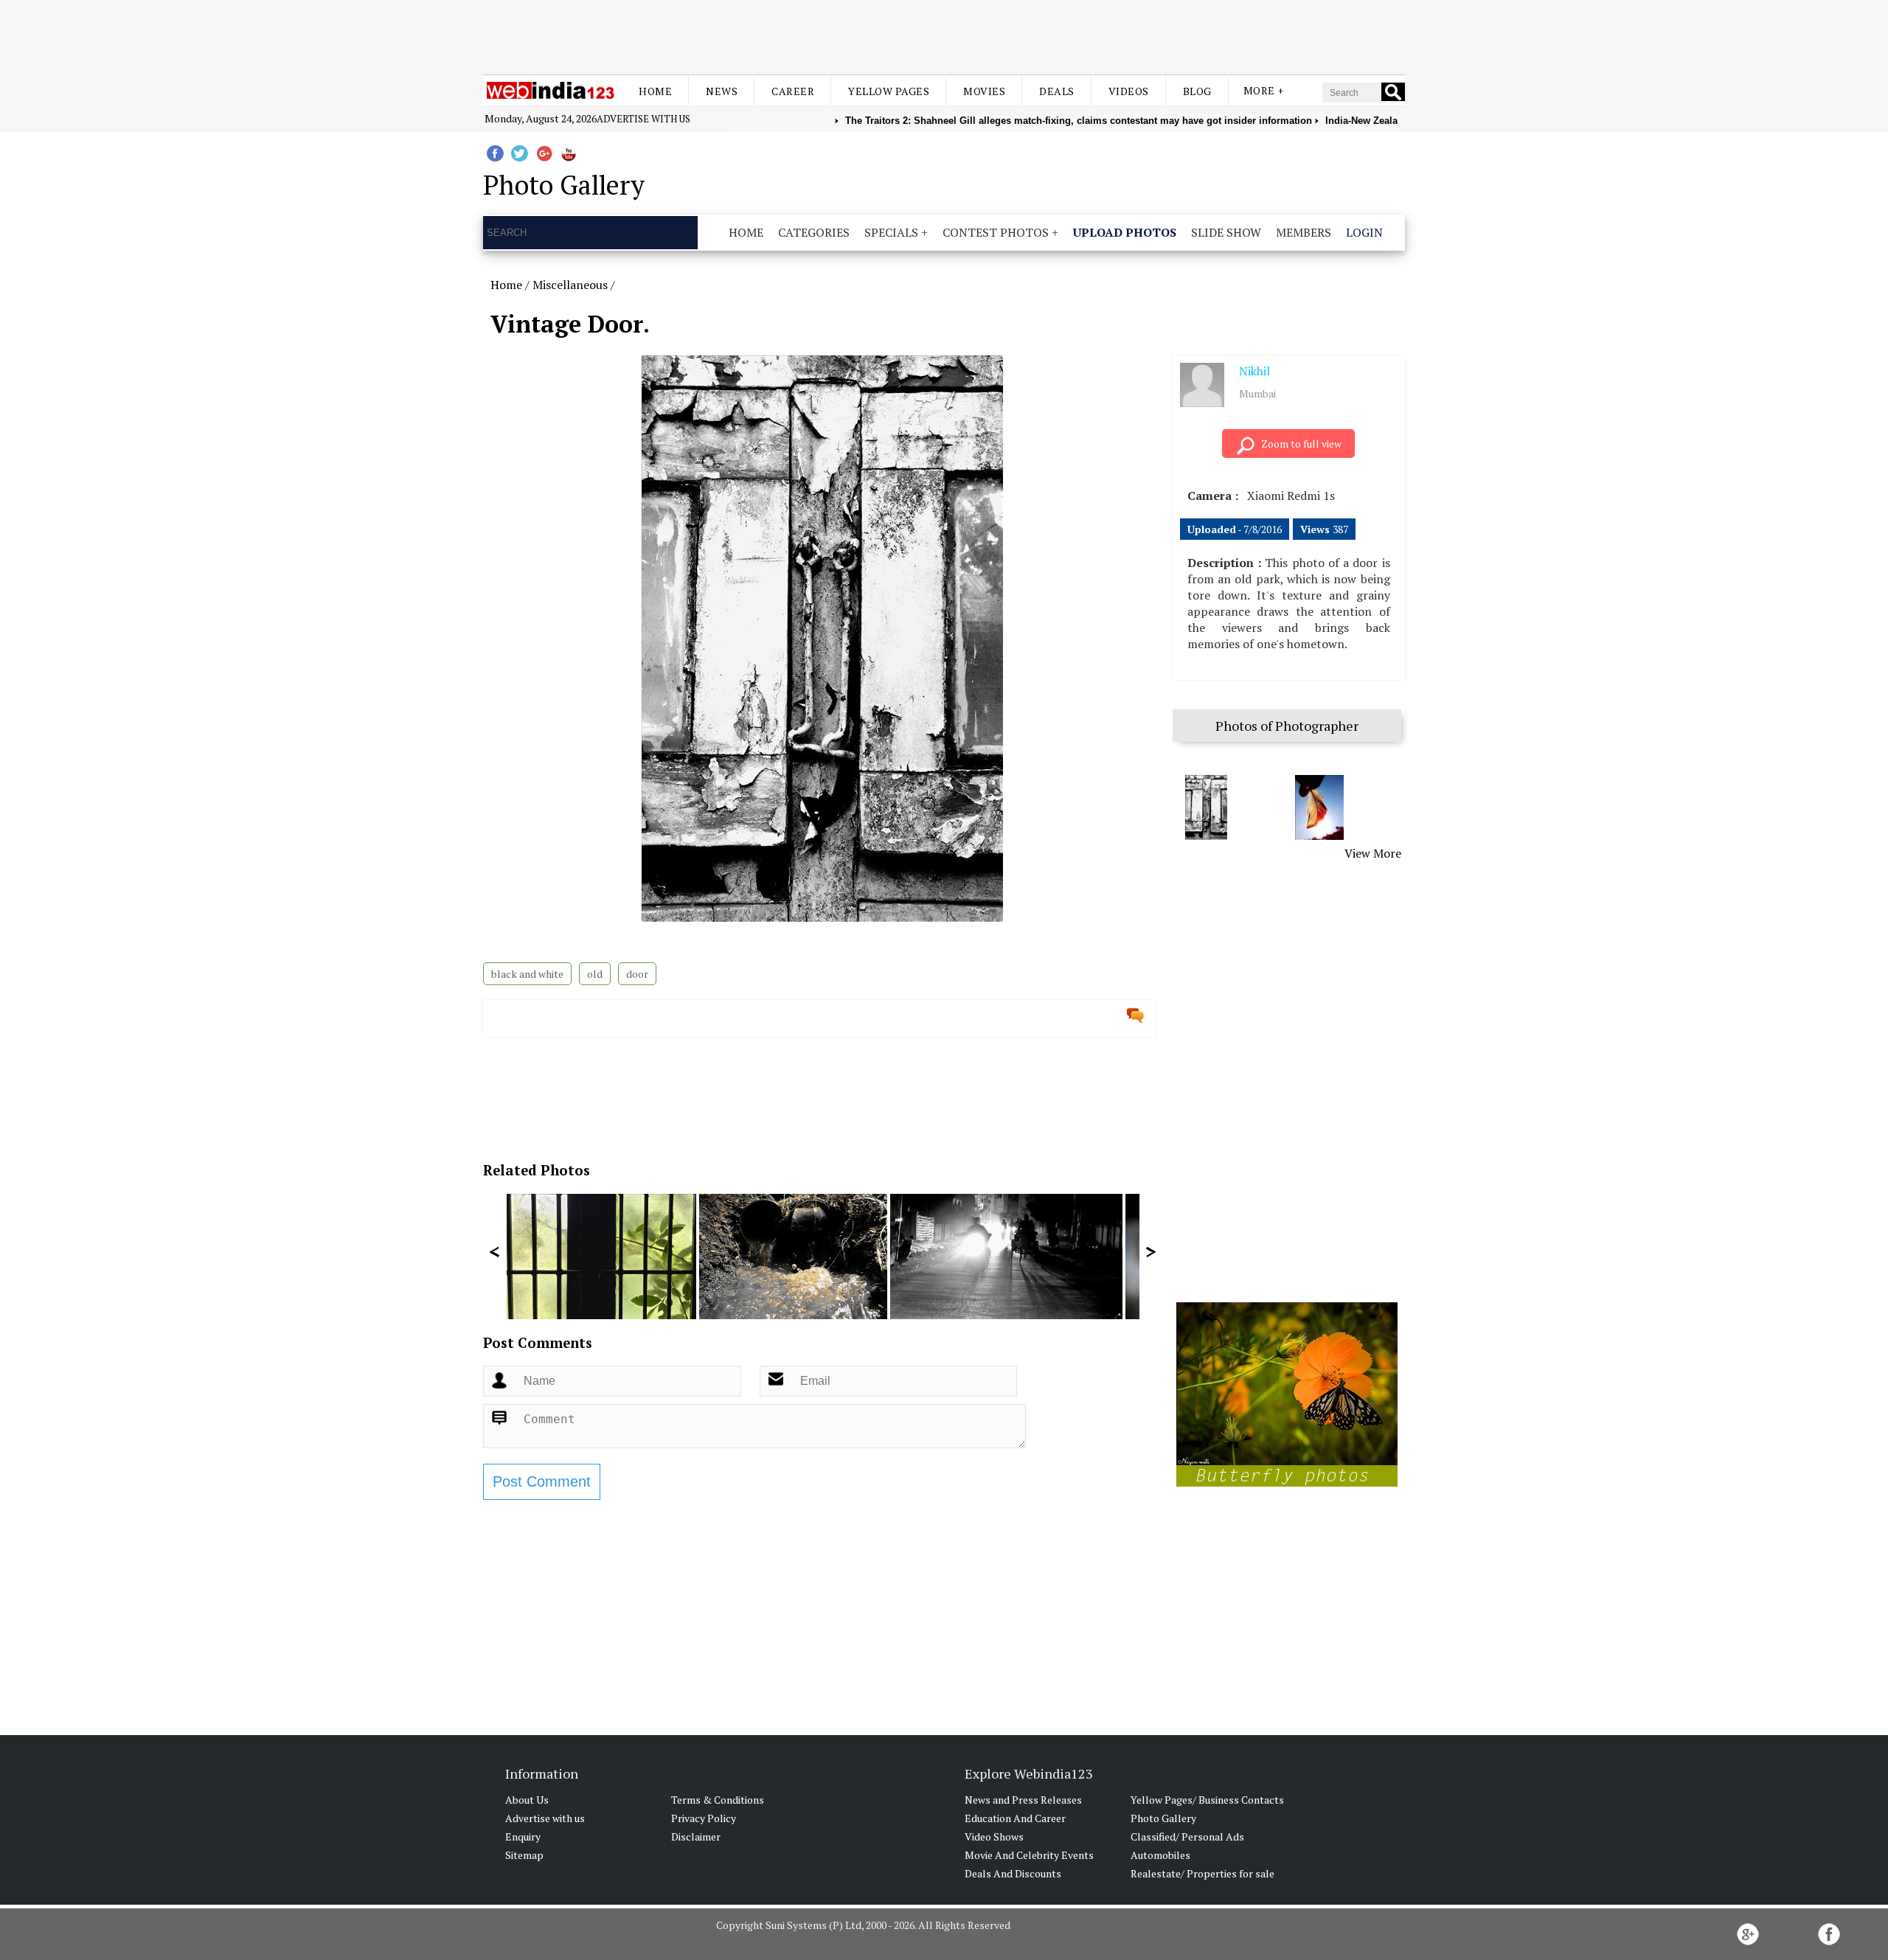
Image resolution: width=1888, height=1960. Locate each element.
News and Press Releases (1023, 1800)
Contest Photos (996, 232)
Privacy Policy (704, 1818)
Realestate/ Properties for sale (1202, 1873)
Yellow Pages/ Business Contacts (1207, 1800)
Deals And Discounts (1013, 1873)
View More (1373, 853)
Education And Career (1015, 1818)
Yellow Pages (889, 91)
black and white (527, 974)
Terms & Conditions (718, 1800)
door (637, 974)
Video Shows (994, 1836)
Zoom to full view (1301, 444)
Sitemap (524, 1855)
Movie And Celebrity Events (1029, 1855)
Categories (814, 232)
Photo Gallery (1163, 1818)
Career (793, 91)
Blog (1197, 91)
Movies (984, 91)
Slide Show (1226, 232)
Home (655, 91)
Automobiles (1160, 1855)
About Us (527, 1800)
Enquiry (523, 1836)
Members (1304, 232)
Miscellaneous (570, 285)
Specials (891, 232)
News (722, 91)
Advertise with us (643, 119)
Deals (1057, 91)
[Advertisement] (944, 35)
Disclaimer (696, 1836)
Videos (1129, 91)
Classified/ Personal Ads (1187, 1836)
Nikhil (1254, 371)
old (595, 974)
